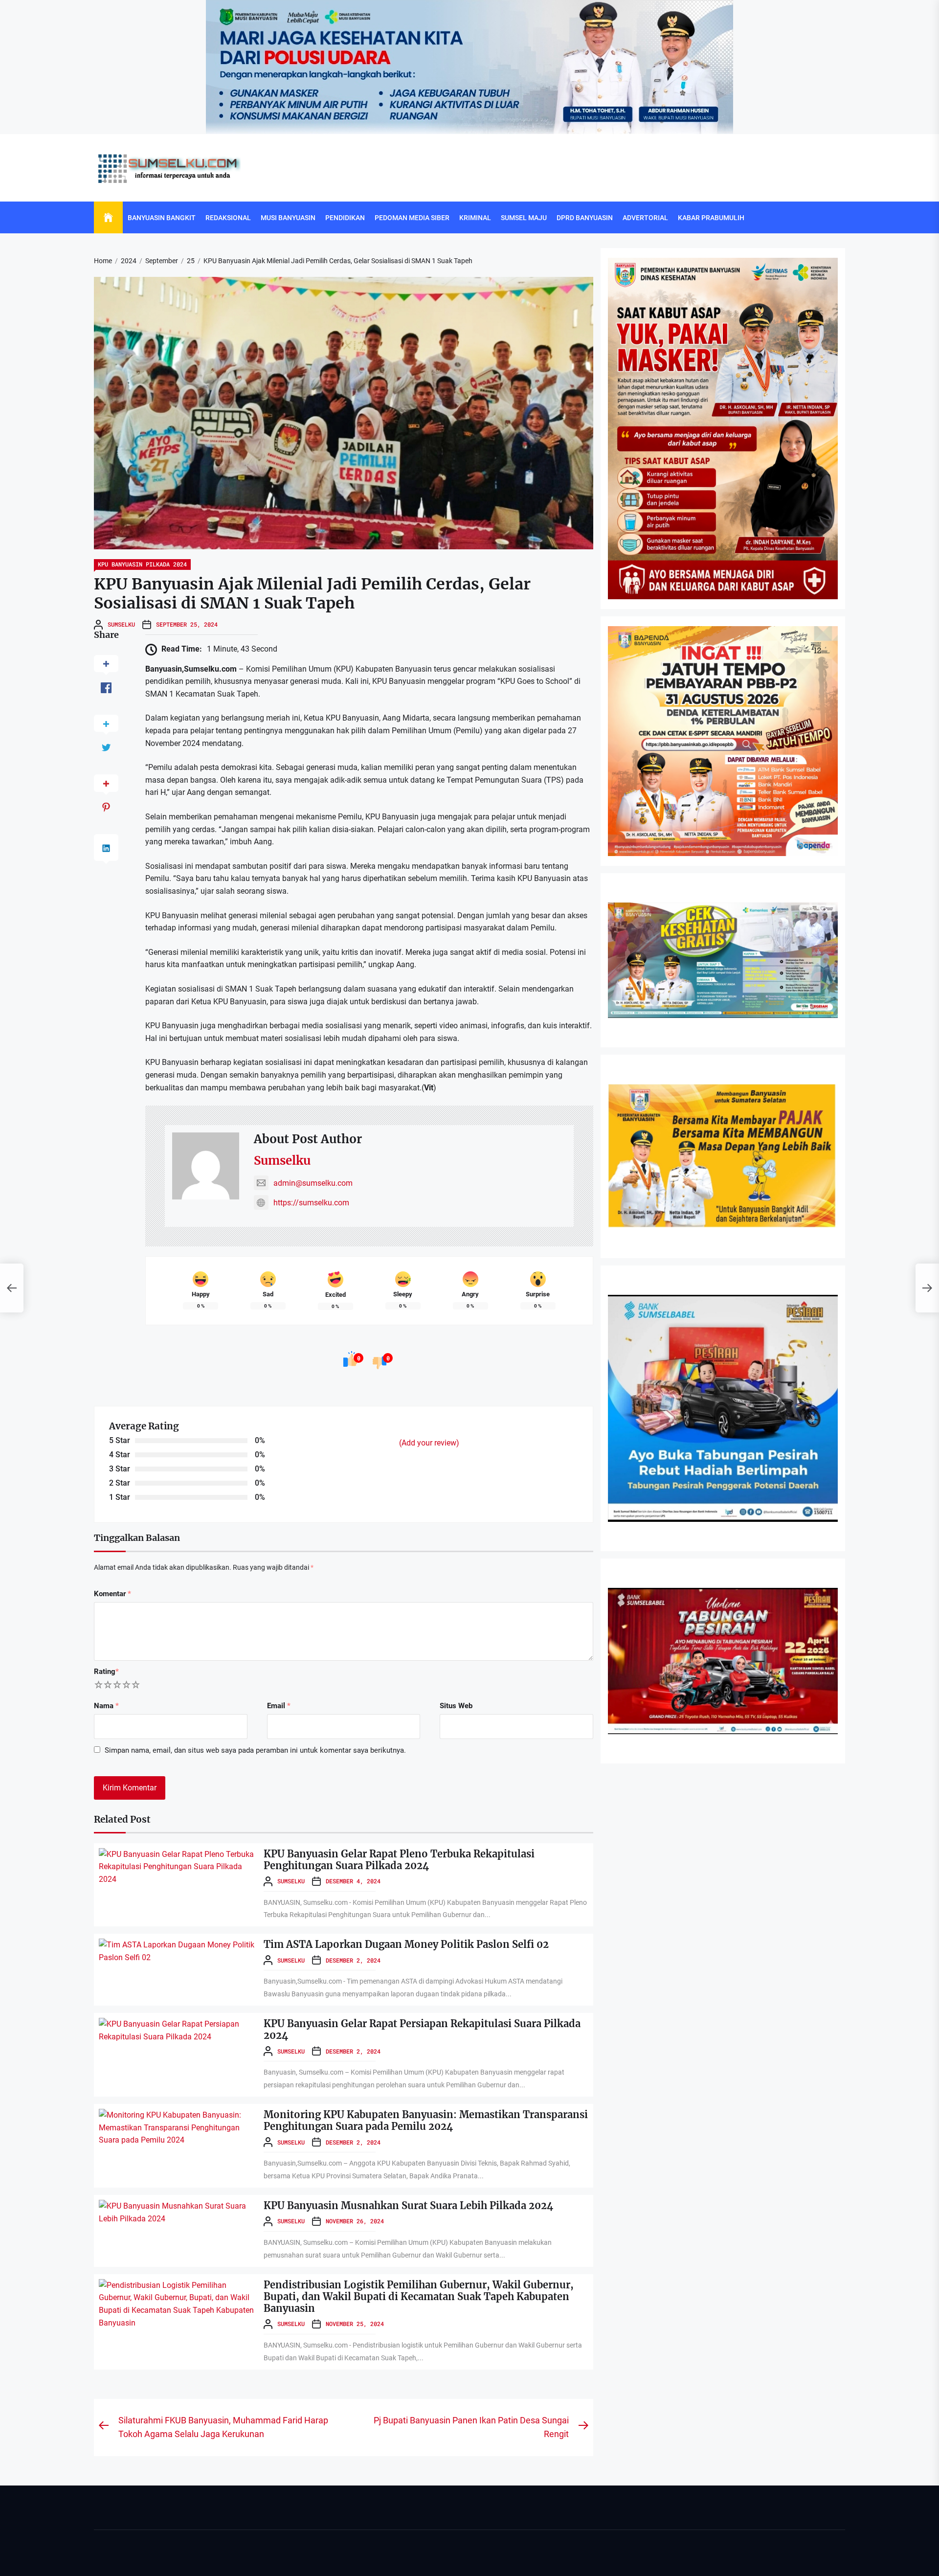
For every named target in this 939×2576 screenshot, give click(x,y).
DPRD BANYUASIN (585, 218)
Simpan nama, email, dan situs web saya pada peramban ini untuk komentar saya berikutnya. (255, 1750)
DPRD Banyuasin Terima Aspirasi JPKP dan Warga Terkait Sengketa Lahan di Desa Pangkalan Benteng (440, 2560)
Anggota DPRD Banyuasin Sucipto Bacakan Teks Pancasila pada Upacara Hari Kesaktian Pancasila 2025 (441, 2413)
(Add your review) (429, 1443)
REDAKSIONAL (228, 218)
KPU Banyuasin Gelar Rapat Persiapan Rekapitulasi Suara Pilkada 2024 (422, 2029)
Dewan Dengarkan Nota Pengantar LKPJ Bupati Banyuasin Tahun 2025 (393, 2046)
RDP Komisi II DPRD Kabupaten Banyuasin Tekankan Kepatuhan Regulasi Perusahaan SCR (424, 2119)
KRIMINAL (475, 218)
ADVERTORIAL (645, 218)
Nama (106, 1706)
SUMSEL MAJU (524, 218)
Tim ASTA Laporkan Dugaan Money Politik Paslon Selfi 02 (406, 1944)
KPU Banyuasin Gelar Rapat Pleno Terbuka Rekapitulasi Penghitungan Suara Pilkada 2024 (399, 1860)
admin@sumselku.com (313, 1183)
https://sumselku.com (311, 1203)
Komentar (112, 1594)
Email (279, 1706)
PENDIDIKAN (345, 218)
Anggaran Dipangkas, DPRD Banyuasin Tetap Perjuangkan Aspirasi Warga (398, 2193)
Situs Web (456, 1706)
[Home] (108, 218)
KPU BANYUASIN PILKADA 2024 (142, 564)
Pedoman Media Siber (412, 218)
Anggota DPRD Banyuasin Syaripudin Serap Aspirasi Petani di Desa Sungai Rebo (407, 2339)
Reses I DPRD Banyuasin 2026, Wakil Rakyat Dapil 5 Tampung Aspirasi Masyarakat (412, 2266)
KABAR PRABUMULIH (711, 218)
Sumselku (121, 624)
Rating (106, 1672)
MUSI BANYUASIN (288, 218)
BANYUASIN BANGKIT (162, 218)
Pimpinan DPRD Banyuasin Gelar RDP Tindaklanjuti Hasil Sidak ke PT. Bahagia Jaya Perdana (426, 2486)
